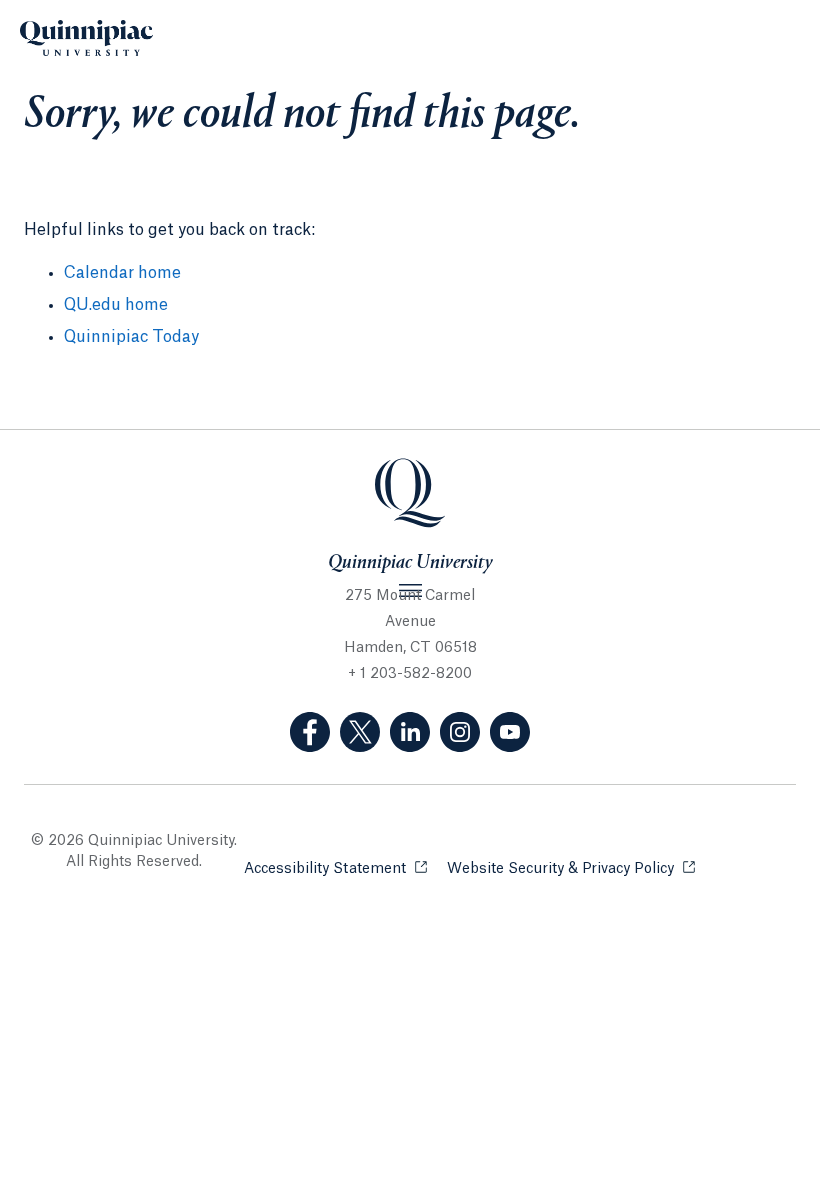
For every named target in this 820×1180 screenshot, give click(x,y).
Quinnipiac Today (131, 337)
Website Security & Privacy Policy (571, 869)
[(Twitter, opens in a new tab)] (360, 732)
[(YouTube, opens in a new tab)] (510, 732)
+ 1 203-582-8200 (410, 674)
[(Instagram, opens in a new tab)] (460, 732)
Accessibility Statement (335, 869)
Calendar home (122, 273)
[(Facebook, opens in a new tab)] (310, 732)
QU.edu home (116, 305)
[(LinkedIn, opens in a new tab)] (410, 732)
